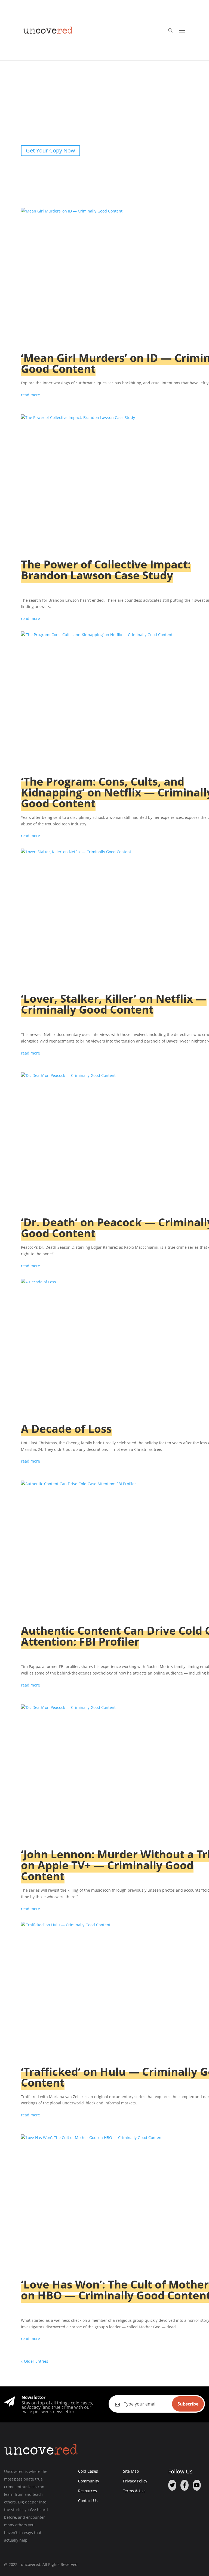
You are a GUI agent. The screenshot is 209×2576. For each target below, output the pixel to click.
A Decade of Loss (66, 1429)
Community (89, 2481)
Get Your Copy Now (50, 150)
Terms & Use (134, 2491)
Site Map (131, 2471)
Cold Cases (88, 2471)
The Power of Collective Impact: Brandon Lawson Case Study (106, 570)
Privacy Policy (135, 2481)
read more (30, 395)
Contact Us (88, 2501)
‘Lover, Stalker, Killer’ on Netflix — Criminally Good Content (114, 1004)
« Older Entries (35, 2361)
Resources (87, 2491)
